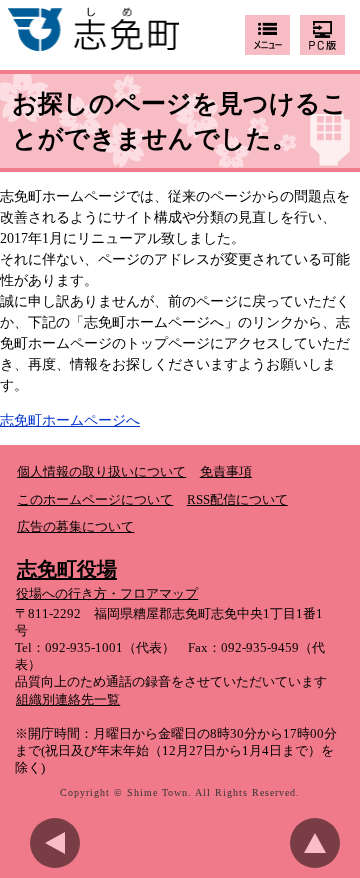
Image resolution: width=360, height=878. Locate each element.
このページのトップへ (320, 843)
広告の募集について (75, 527)
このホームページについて (95, 500)
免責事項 (226, 472)
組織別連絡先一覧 (68, 700)
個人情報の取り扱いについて (101, 472)
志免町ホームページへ (70, 420)
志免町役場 (67, 569)
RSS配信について (237, 500)
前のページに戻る (60, 843)
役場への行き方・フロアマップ (107, 594)
